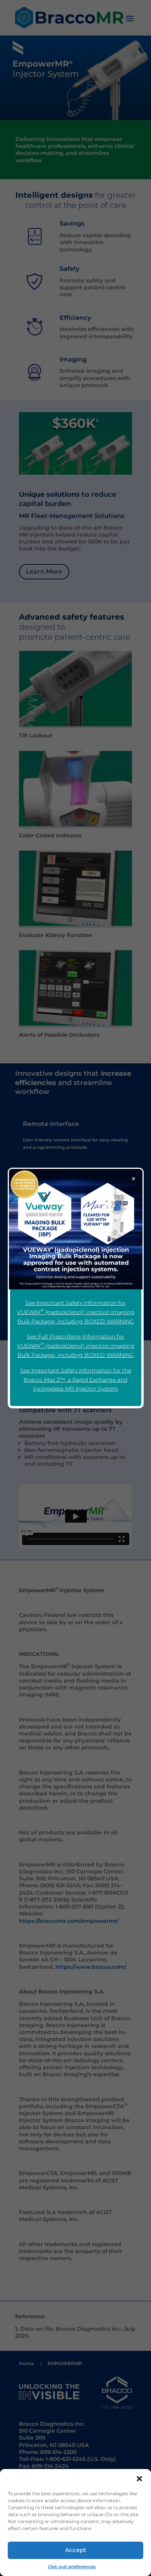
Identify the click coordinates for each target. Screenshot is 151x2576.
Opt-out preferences (72, 2567)
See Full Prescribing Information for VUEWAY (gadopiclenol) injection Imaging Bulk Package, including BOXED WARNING (76, 1346)
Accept (75, 2550)
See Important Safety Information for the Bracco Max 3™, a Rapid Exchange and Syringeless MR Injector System (76, 1380)
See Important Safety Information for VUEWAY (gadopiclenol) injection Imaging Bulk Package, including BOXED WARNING (76, 1312)
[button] (139, 2479)
